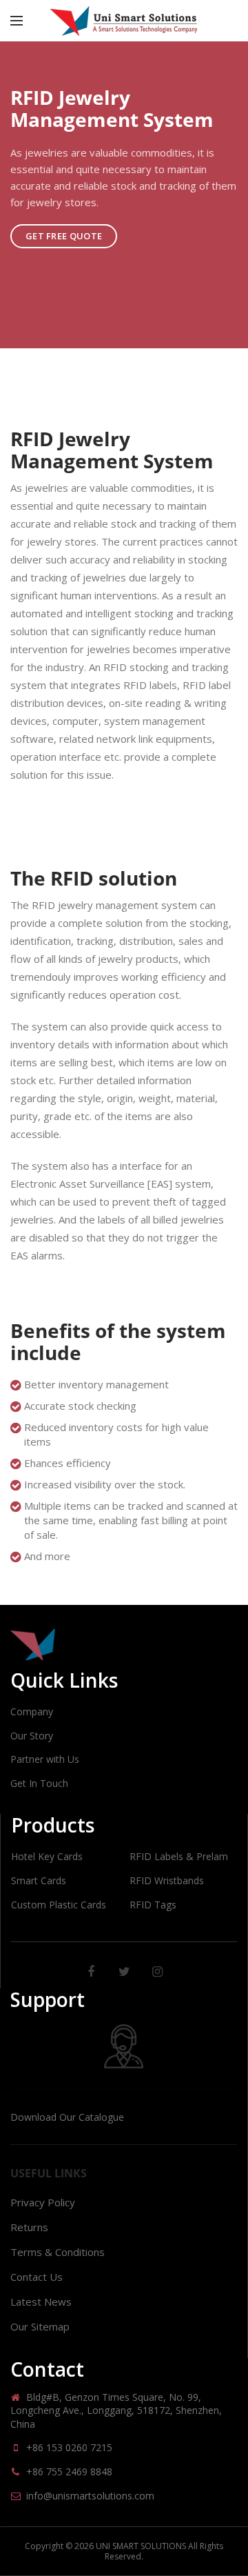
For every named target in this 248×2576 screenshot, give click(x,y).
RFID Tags (153, 1905)
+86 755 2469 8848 (69, 2472)
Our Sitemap (40, 2326)
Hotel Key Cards (47, 1856)
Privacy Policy (43, 2202)
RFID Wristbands (167, 1880)
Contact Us (37, 2277)
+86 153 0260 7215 (69, 2447)
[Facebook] (91, 1972)
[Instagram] (157, 1972)
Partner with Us (45, 1759)
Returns (29, 2227)
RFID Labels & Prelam (179, 1856)
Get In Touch (39, 1783)
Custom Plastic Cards (59, 1905)
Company (32, 1711)
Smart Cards (39, 1880)
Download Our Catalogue (67, 2117)
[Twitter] (124, 1972)
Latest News (41, 2302)
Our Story (32, 1736)
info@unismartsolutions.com (90, 2496)
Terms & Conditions (58, 2252)
